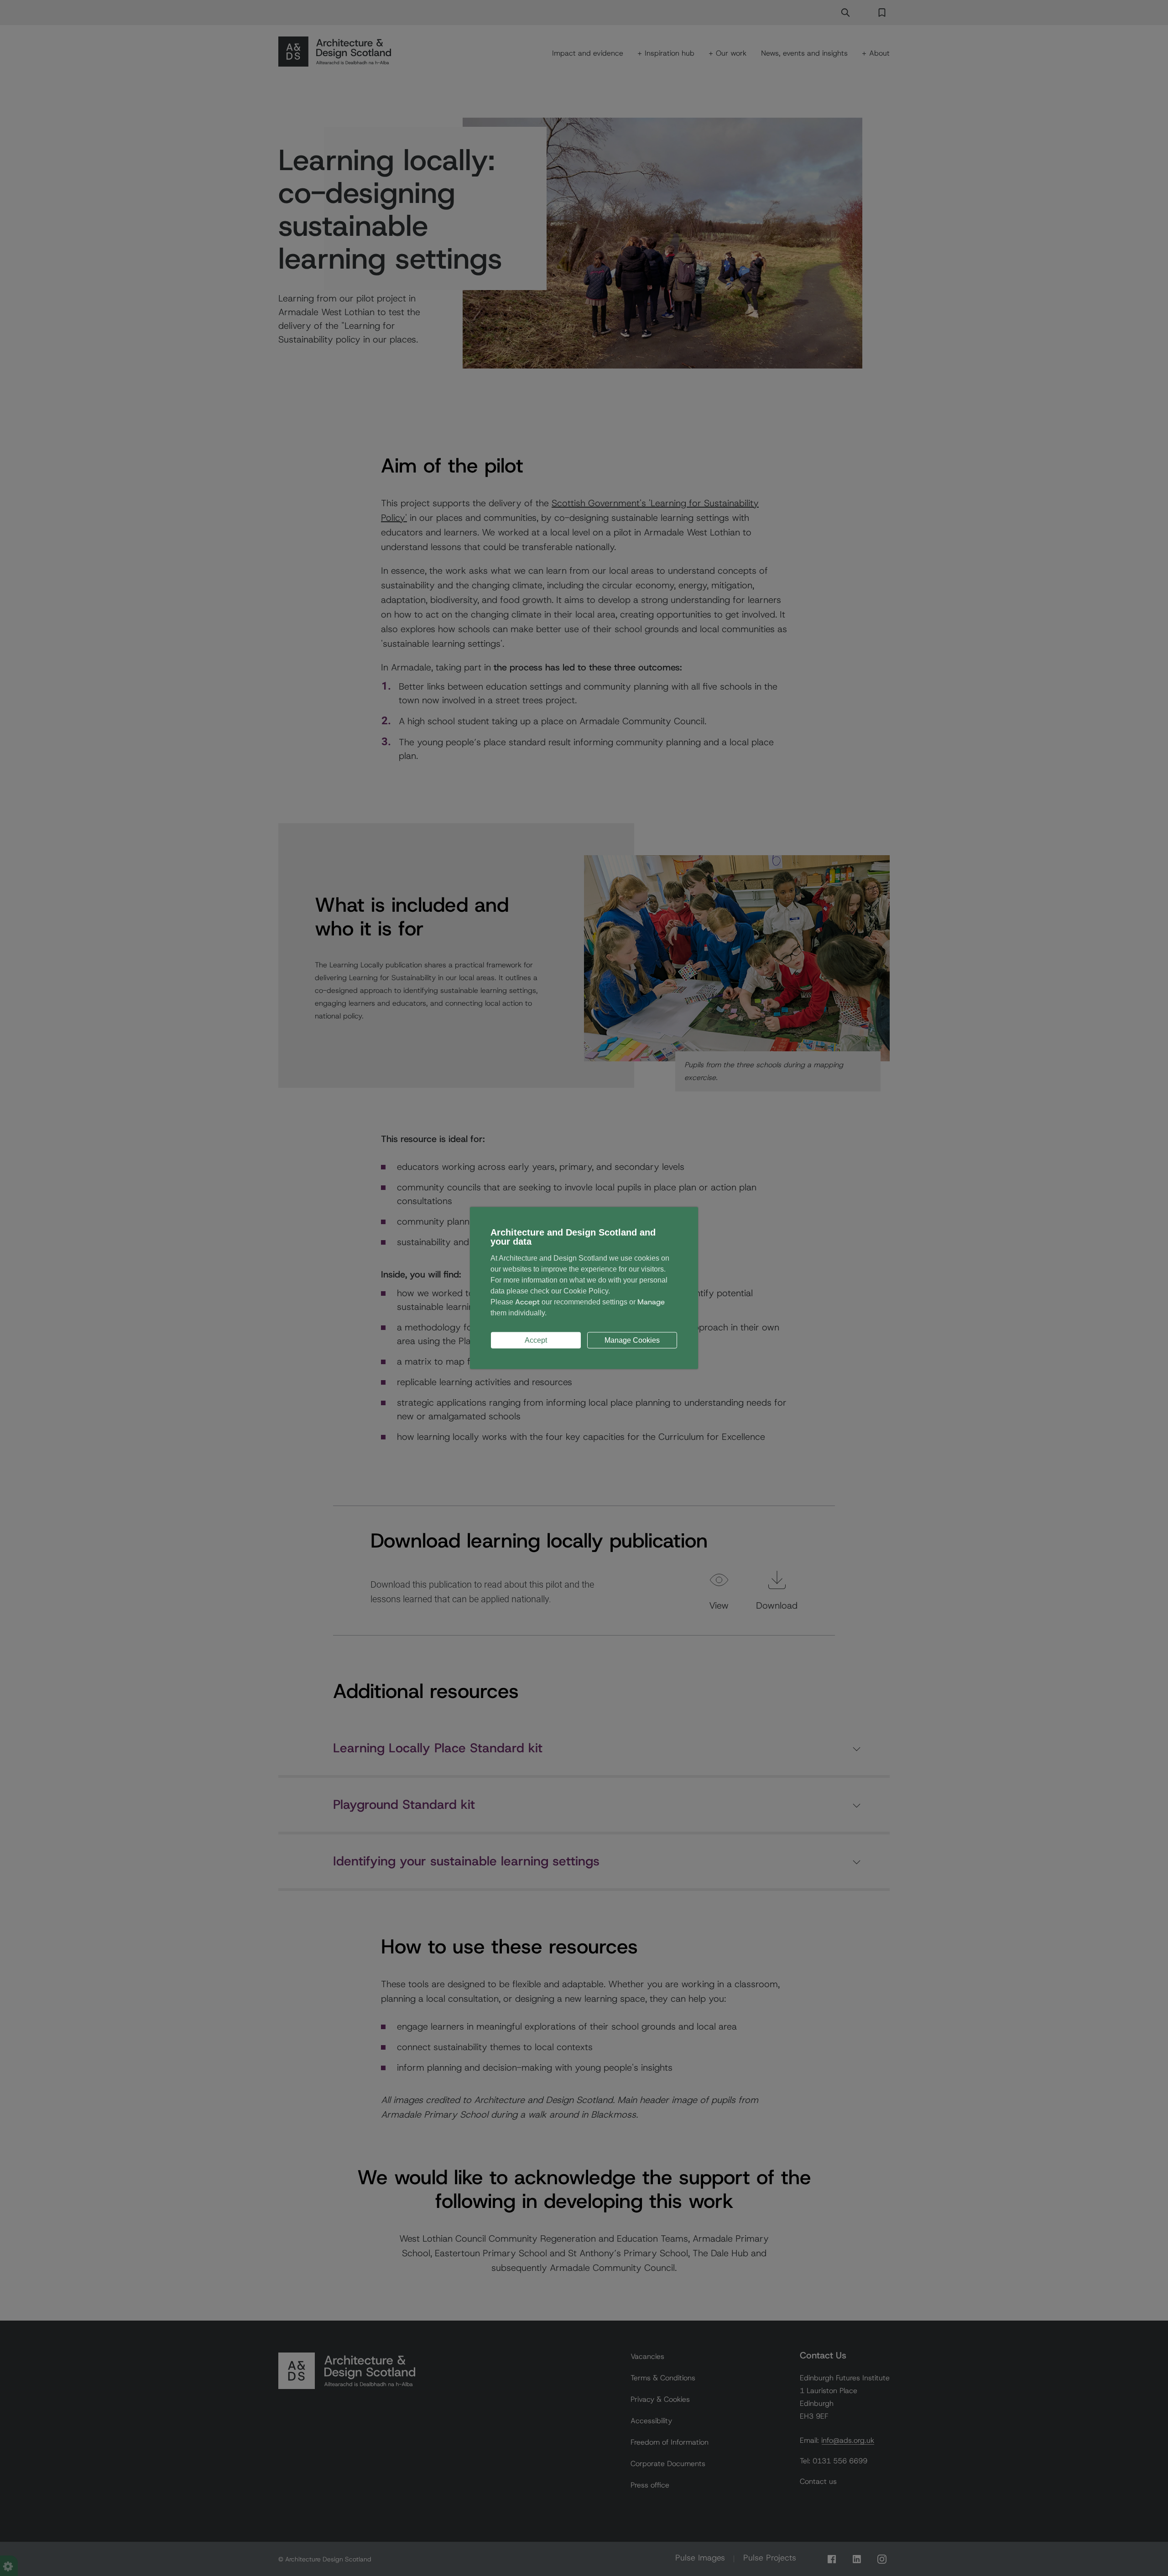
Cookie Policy (586, 1291)
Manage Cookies (632, 1340)
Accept (536, 1340)
